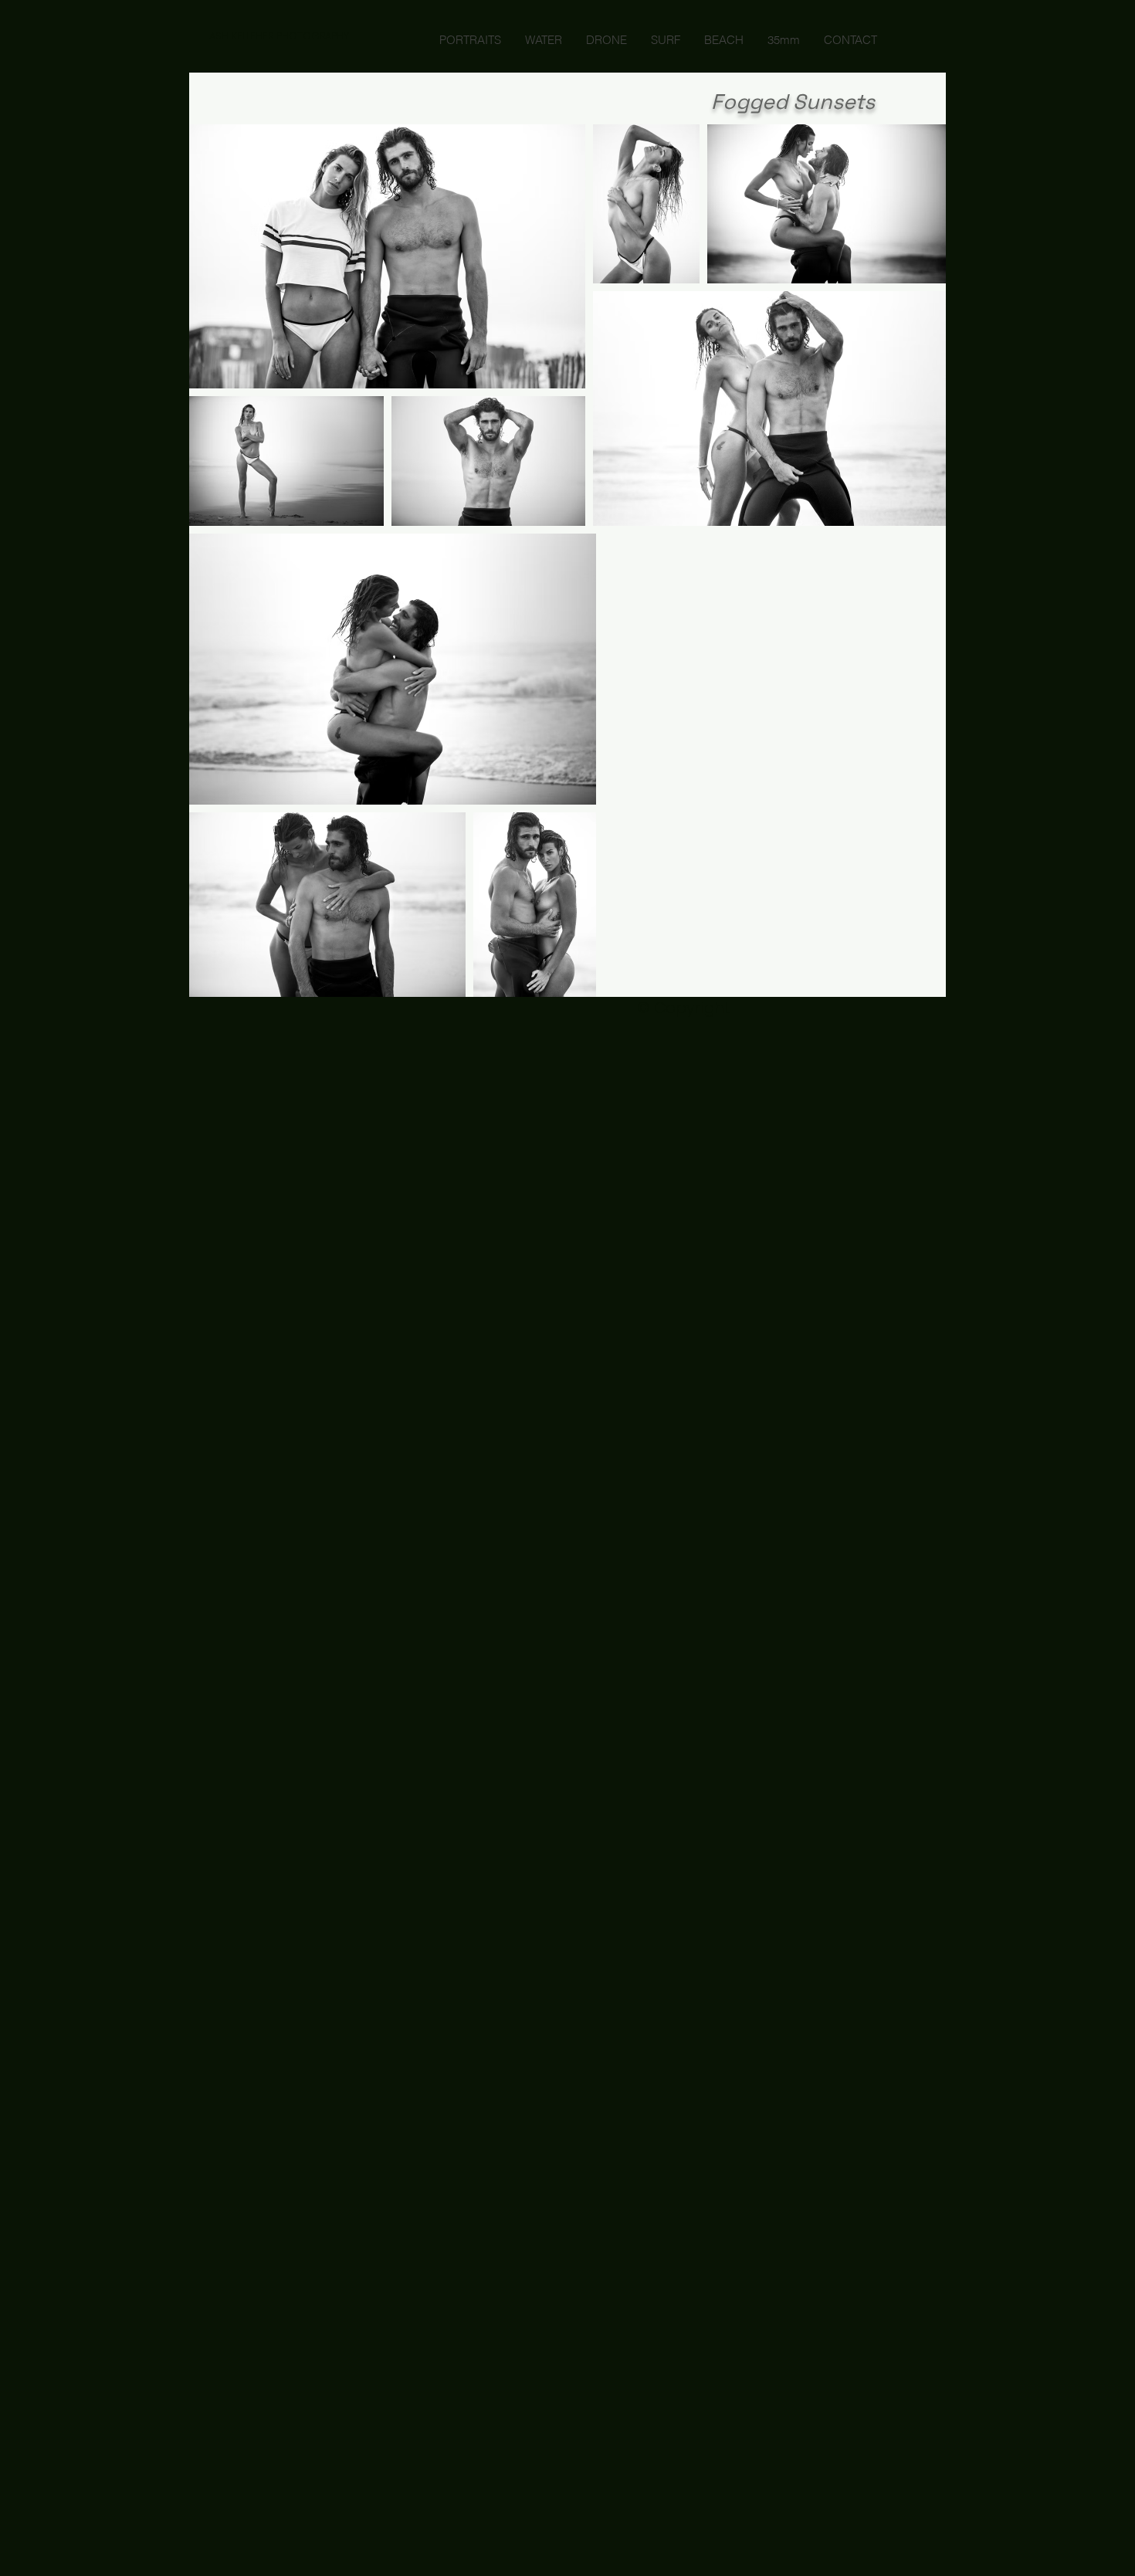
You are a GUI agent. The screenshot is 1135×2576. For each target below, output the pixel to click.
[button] (279, 36)
